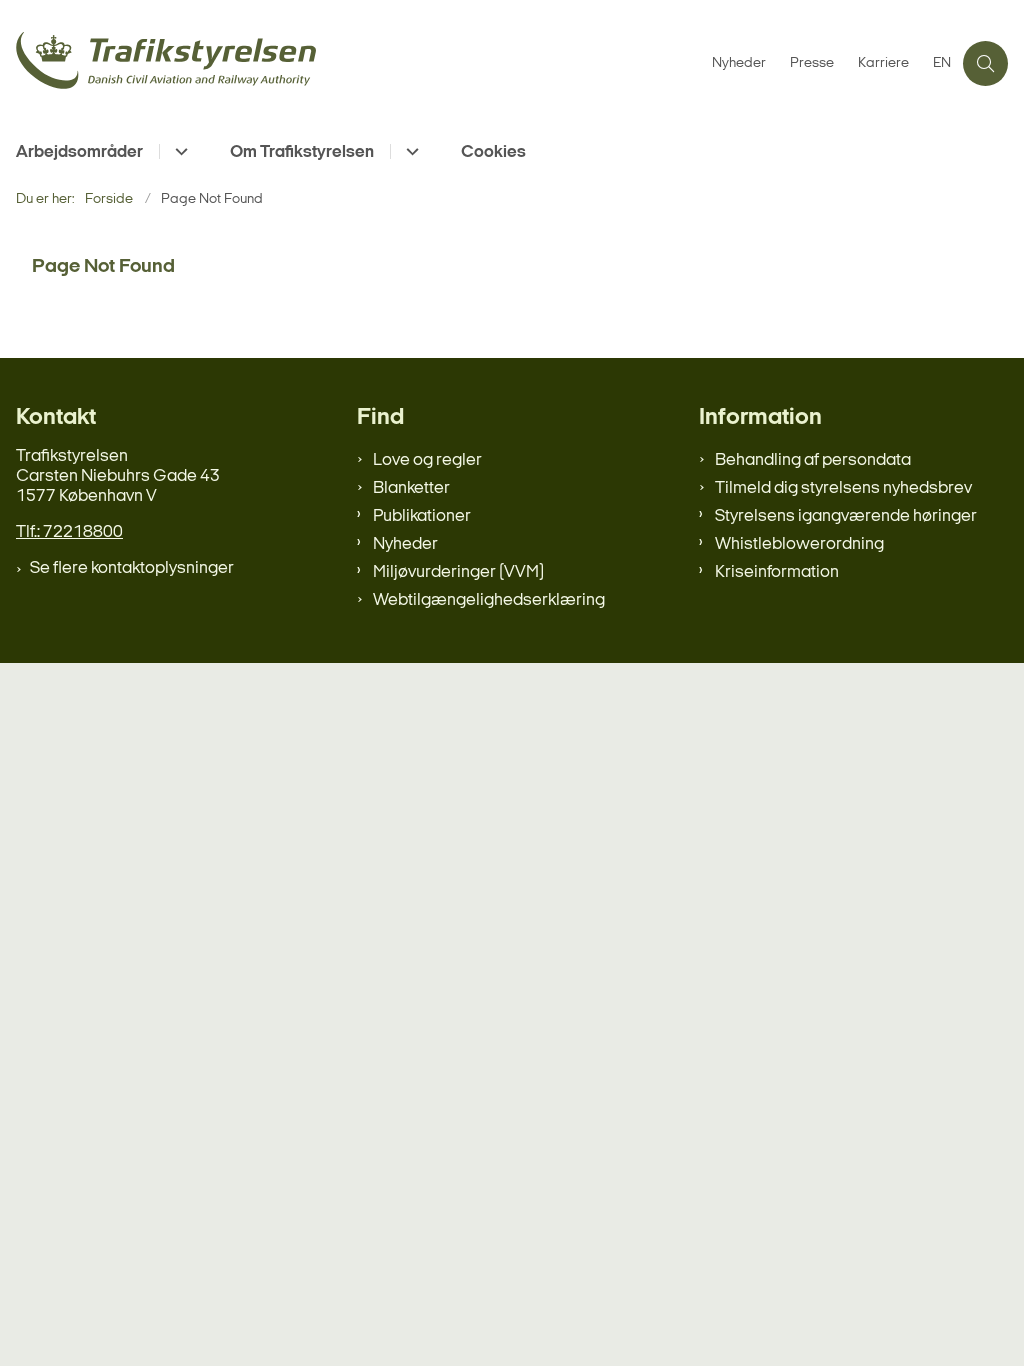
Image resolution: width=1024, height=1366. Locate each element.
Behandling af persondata (813, 460)
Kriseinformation (777, 572)
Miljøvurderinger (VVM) (458, 572)
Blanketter (411, 488)
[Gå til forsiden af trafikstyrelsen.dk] (350, 63)
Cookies (493, 152)
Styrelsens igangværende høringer (846, 516)
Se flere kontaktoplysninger (132, 568)
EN (942, 64)
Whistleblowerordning (799, 544)
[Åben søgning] (985, 63)
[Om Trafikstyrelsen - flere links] (409, 151)
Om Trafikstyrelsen (302, 152)
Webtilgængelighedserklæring (489, 600)
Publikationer (422, 516)
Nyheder (405, 544)
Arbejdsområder (79, 152)
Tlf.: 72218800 (69, 532)
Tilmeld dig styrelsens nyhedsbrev (843, 488)
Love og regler (427, 460)
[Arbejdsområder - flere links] (178, 151)
